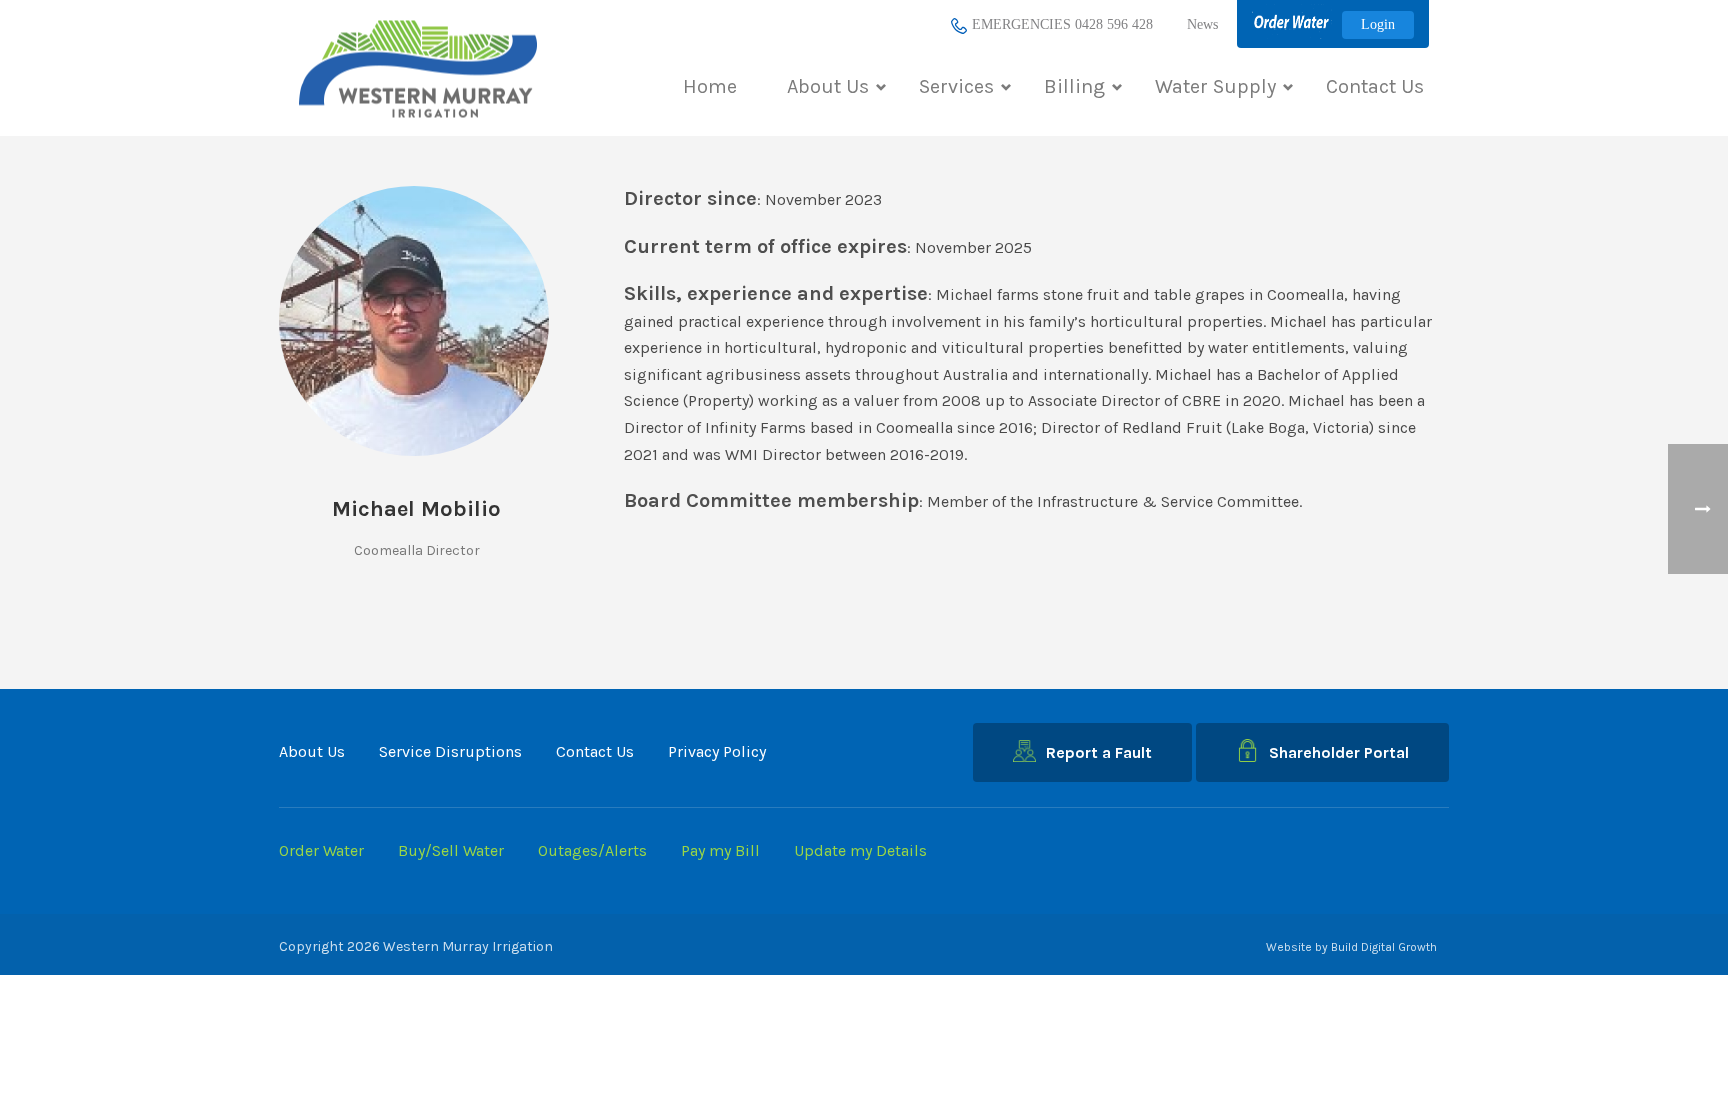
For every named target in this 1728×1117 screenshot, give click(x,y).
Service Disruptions (450, 751)
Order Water (321, 850)
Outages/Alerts (592, 850)
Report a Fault (1099, 752)
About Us (828, 86)
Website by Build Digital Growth (1351, 947)
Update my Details (860, 850)
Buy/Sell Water (451, 850)
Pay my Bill (720, 850)
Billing (1074, 86)
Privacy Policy (717, 751)
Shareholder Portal (1339, 752)
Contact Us (1375, 86)
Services (956, 86)
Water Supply (1215, 86)
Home (710, 86)
